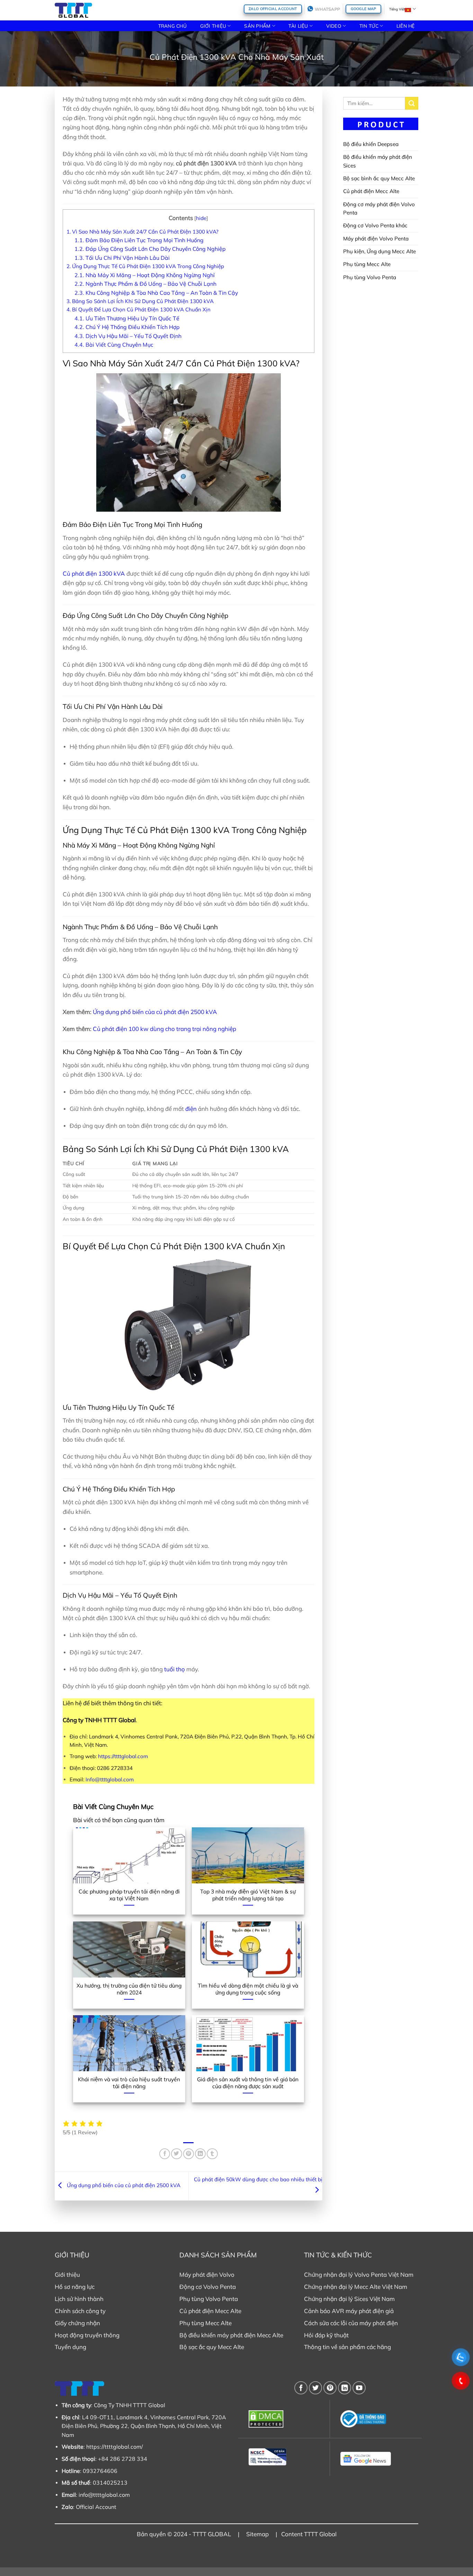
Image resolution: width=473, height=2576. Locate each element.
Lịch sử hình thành (79, 2299)
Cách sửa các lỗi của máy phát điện (351, 2323)
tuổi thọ (175, 1669)
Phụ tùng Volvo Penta (370, 277)
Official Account (96, 2507)
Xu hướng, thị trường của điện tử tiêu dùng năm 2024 (129, 1989)
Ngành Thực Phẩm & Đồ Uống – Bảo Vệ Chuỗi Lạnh (145, 284)
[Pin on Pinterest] (189, 2154)
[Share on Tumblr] (212, 2154)
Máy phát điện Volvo (207, 2274)
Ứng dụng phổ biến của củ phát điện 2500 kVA (155, 1012)
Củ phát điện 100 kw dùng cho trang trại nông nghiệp (164, 1029)
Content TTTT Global (309, 2534)
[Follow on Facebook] (301, 2388)
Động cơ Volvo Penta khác (375, 225)
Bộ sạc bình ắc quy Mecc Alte (379, 178)
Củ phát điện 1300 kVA (94, 573)
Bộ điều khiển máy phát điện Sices (378, 161)
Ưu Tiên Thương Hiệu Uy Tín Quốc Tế (127, 318)
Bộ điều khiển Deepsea (371, 144)
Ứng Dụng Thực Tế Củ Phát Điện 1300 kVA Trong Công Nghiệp (145, 266)
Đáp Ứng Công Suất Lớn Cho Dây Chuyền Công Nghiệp (150, 249)
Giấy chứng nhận (77, 2323)
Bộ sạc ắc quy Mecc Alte (212, 2347)
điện (191, 1109)
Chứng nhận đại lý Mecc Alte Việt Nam (356, 2287)
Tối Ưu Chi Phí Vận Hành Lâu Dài (122, 258)
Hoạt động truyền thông (87, 2335)
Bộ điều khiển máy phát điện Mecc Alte (231, 2335)
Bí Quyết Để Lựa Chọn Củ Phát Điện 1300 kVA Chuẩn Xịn (139, 309)
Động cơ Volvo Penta (208, 2287)
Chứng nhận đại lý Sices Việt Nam (349, 2299)
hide (201, 218)
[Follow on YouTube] (359, 2388)
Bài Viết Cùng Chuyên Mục (114, 345)
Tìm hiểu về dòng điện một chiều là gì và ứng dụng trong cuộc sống (248, 1989)
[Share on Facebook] (165, 2154)
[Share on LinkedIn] (200, 2154)
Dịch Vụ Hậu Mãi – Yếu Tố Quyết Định (128, 336)
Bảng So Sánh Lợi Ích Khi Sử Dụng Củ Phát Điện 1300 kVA (140, 301)
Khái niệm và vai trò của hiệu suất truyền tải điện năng (129, 2083)
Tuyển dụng (70, 2347)
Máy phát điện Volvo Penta (376, 239)
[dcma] (284, 2419)
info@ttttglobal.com (104, 2495)
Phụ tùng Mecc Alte (367, 264)
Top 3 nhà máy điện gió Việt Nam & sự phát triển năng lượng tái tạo (248, 1895)
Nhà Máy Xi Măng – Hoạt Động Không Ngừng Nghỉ (145, 275)
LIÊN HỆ (406, 26)
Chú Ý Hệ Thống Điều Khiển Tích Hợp (127, 327)
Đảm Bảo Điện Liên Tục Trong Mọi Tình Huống (139, 240)
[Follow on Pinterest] (330, 2388)
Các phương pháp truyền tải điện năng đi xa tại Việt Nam (129, 1895)
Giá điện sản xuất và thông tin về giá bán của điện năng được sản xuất (248, 2083)
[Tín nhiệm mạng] (284, 2457)
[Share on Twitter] (176, 2154)
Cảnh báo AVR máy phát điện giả (349, 2311)
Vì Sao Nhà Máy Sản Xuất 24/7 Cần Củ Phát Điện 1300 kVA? (142, 232)
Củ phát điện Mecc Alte (371, 191)
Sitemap (257, 2534)
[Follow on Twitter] (315, 2388)
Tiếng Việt (397, 9)
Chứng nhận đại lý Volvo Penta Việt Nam (359, 2274)
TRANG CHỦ (172, 26)
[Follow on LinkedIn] (345, 2388)
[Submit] (412, 103)
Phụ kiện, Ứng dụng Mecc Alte (380, 251)
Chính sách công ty (80, 2311)
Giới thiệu (67, 2274)
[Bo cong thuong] (376, 2419)
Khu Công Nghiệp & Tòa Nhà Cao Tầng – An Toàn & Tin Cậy (156, 293)
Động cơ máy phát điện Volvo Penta (379, 208)
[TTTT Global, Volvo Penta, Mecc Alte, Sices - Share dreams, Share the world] (73, 10)
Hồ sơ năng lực (75, 2287)
